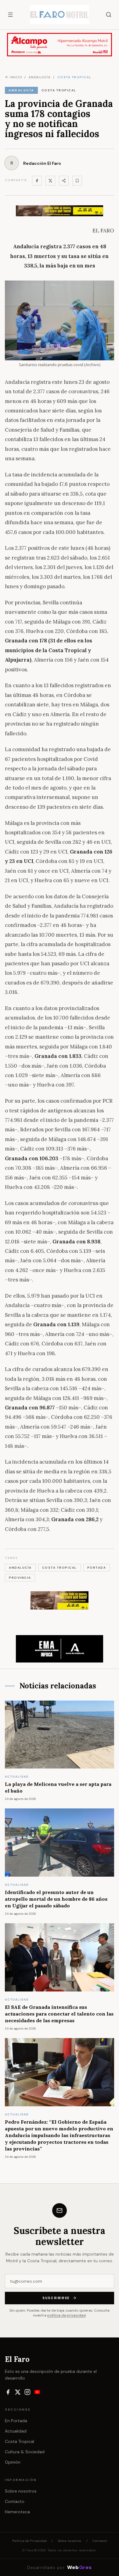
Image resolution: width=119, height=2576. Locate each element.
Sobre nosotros (21, 2491)
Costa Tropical (20, 2441)
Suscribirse (56, 2298)
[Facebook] (37, 181)
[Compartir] (64, 181)
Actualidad (16, 2431)
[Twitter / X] (50, 181)
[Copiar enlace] (77, 181)
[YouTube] (37, 2392)
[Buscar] (109, 15)
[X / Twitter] (18, 2392)
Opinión (13, 2462)
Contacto (15, 2501)
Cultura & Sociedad (25, 2452)
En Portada (16, 2421)
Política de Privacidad (29, 2541)
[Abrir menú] (10, 15)
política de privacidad (67, 2315)
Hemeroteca (17, 2512)
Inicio (16, 77)
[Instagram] (27, 2392)
